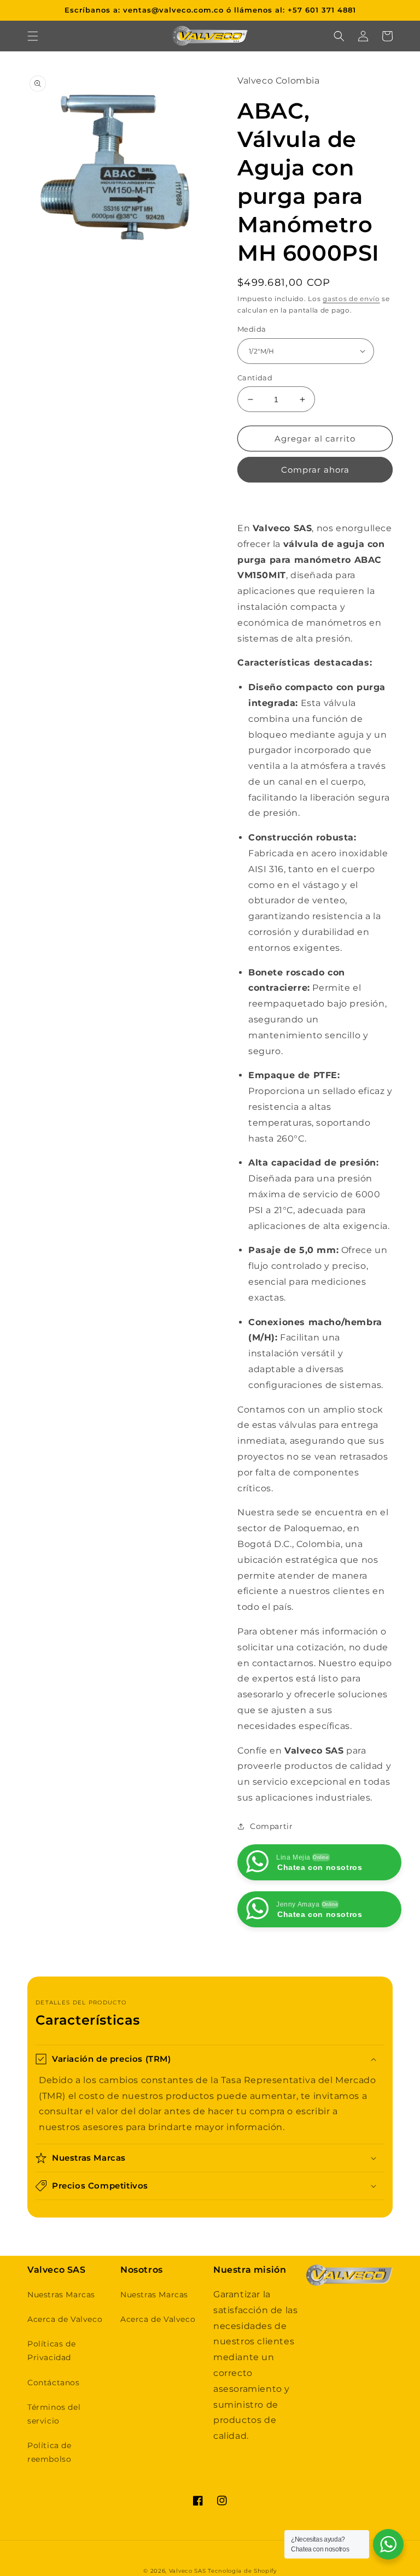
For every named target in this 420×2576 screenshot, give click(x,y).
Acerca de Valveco (65, 2319)
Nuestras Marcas (61, 2295)
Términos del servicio (54, 2414)
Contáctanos (54, 2383)
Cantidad (255, 378)
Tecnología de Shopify (242, 2571)
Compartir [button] (271, 1826)
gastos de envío (351, 299)
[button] (33, 36)
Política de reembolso (49, 2452)
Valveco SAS (188, 2571)
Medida (252, 329)
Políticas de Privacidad (51, 2351)
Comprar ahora (315, 470)
